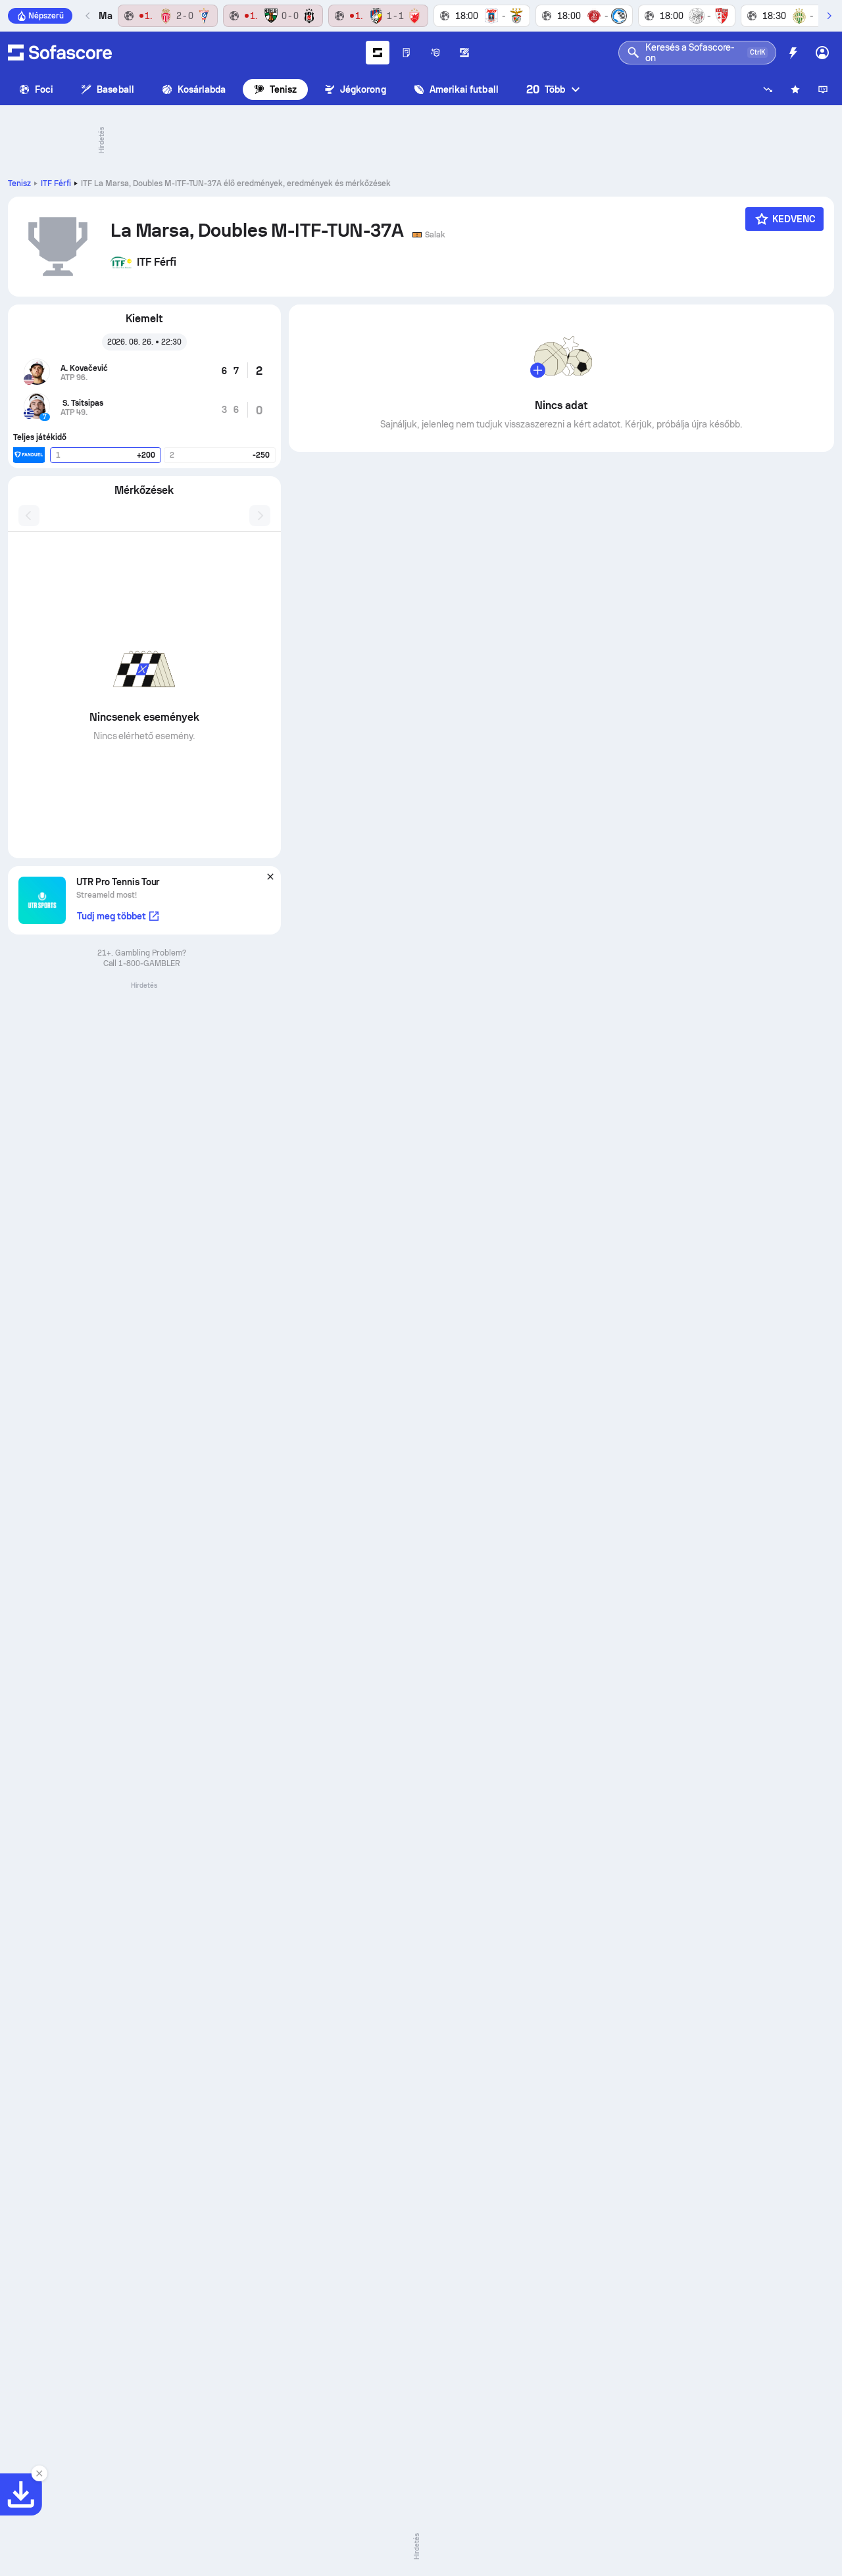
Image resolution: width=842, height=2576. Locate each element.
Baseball (115, 89)
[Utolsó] (88, 16)
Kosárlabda (202, 89)
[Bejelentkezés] (822, 53)
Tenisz (283, 89)
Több (546, 89)
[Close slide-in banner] (39, 2473)
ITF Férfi (56, 183)
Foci (44, 89)
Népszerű (46, 16)
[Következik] (829, 16)
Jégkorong (363, 89)
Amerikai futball (464, 89)
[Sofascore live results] (60, 53)
